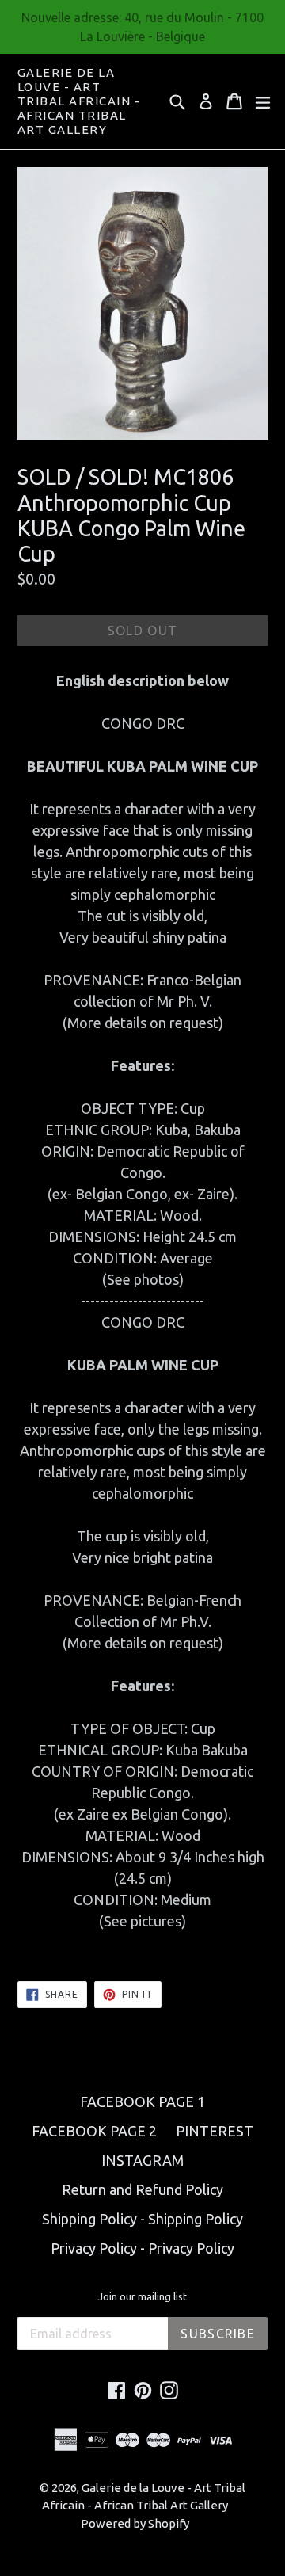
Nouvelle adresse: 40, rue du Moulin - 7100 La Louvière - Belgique (142, 27)
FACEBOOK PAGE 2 (94, 2131)
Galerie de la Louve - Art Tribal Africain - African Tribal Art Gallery (79, 101)
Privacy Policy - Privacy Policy (142, 2248)
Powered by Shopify (135, 2523)
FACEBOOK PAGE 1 (142, 2102)
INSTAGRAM (142, 2160)
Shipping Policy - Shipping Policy (142, 2219)
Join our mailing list (142, 2296)
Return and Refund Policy (142, 2189)
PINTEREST (215, 2131)
